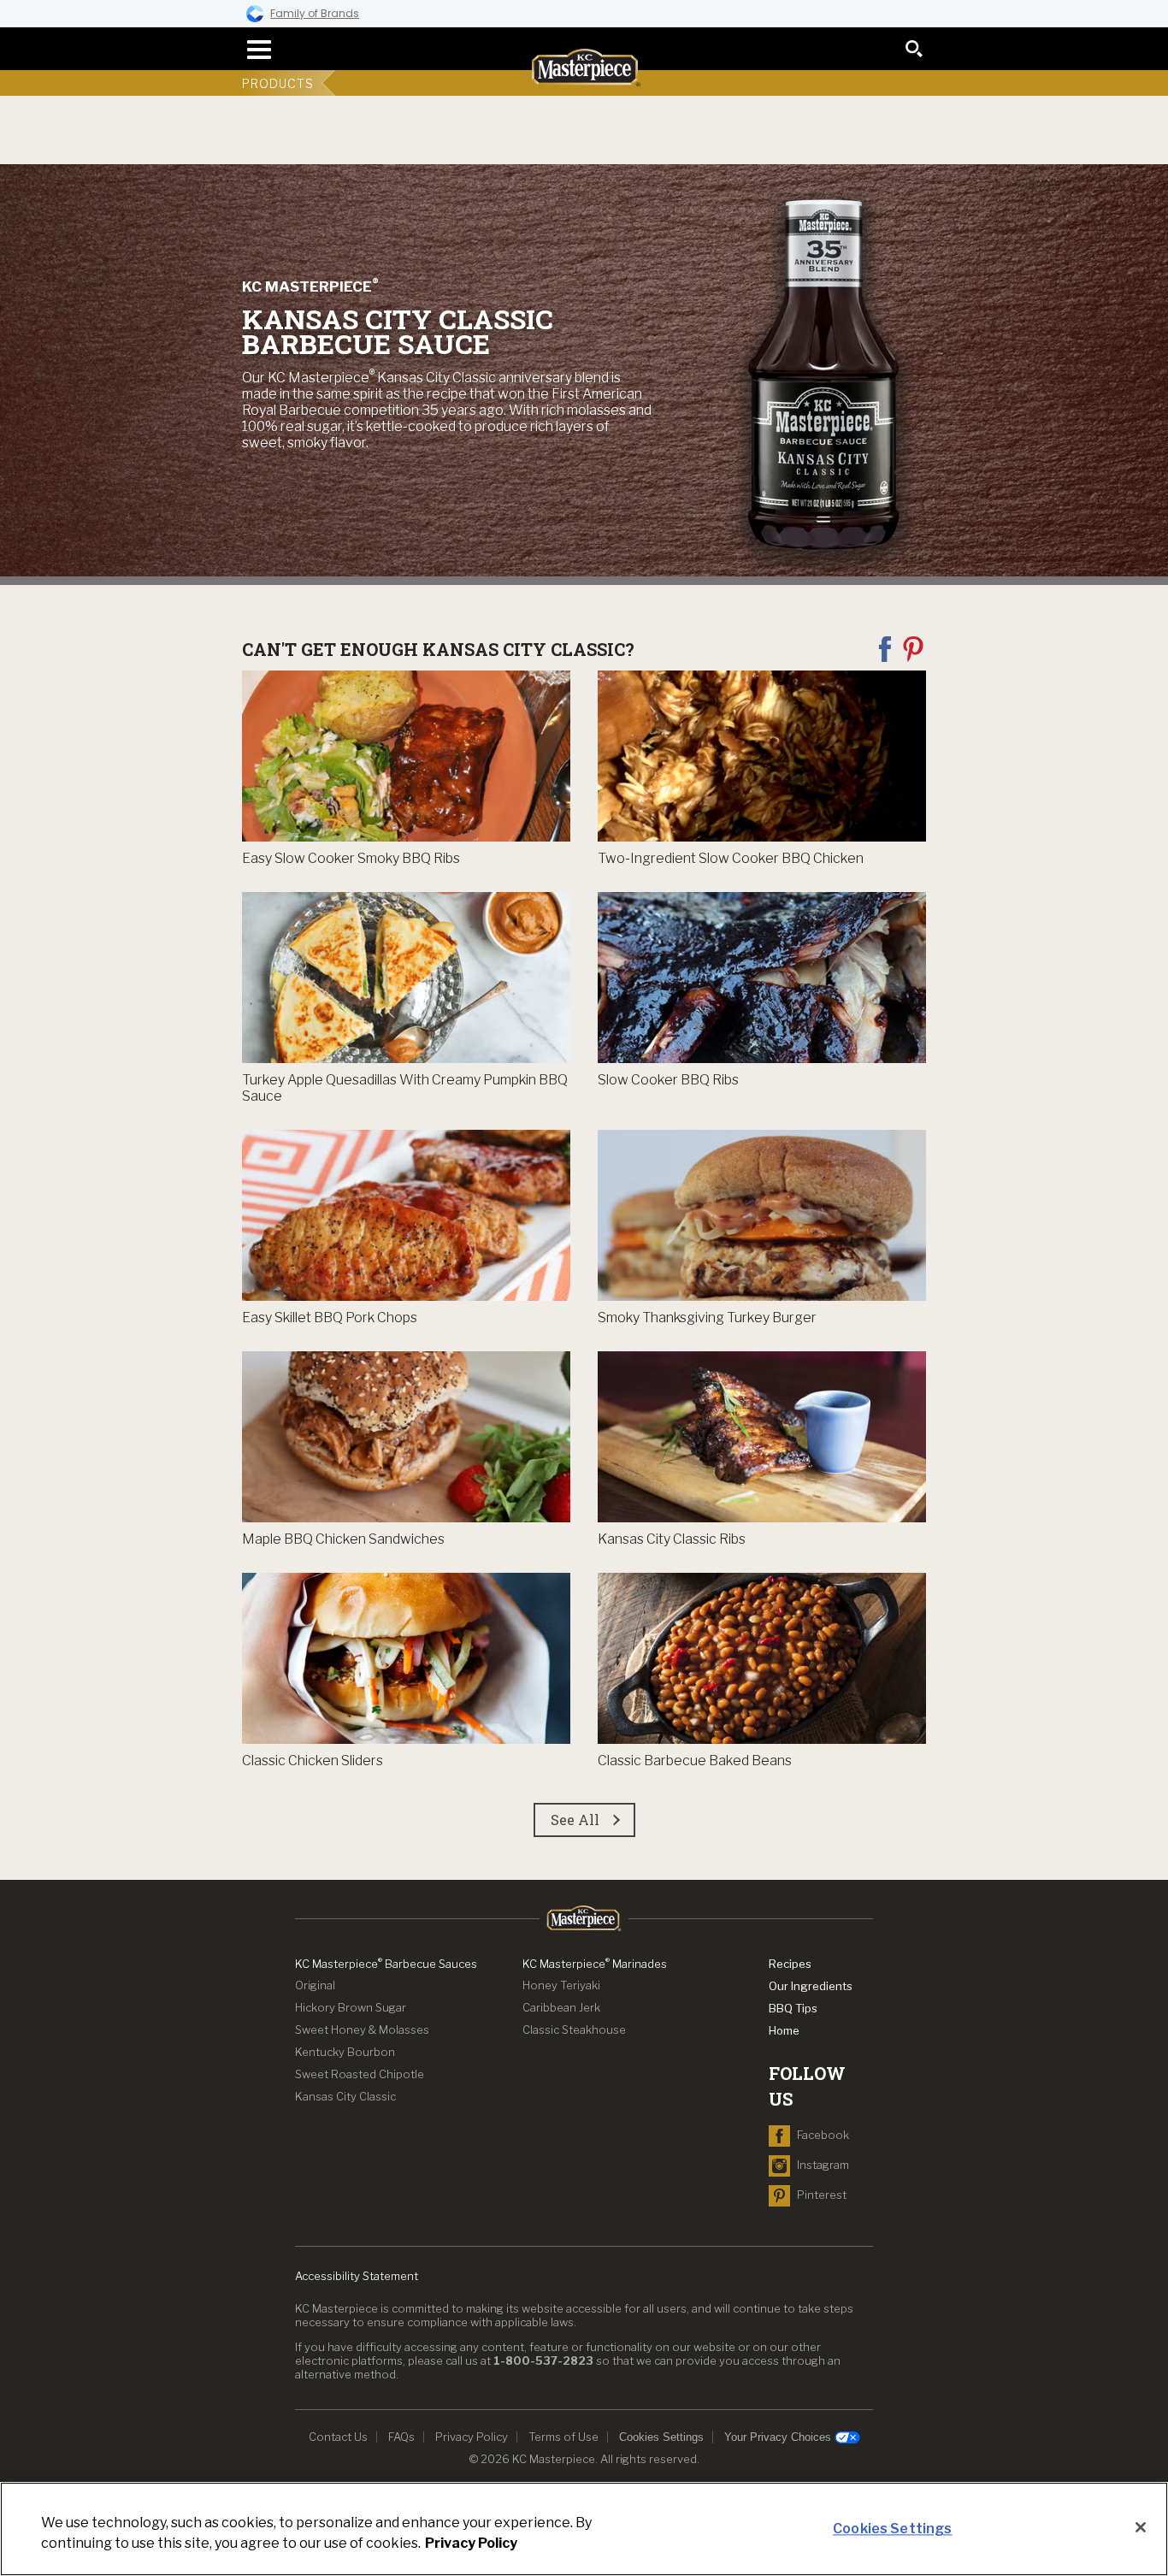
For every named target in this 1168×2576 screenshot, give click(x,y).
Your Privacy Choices (779, 2437)
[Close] (1141, 2527)
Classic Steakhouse (574, 2029)
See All (575, 1820)
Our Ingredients (811, 1986)
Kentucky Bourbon (345, 2052)
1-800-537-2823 (543, 2360)
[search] (914, 49)
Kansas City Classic (345, 2096)
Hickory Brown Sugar (351, 2007)
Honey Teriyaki (561, 1985)
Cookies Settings (661, 2437)
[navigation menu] (254, 50)
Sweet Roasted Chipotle (360, 2074)
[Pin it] (913, 648)
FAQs (401, 2437)
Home (784, 2030)
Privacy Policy (472, 2437)
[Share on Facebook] (886, 648)
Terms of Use (563, 2437)
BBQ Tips (793, 2008)
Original (315, 1985)
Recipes (790, 1964)
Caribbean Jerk (561, 2007)
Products (278, 83)
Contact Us (338, 2437)
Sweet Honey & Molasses (362, 2029)
